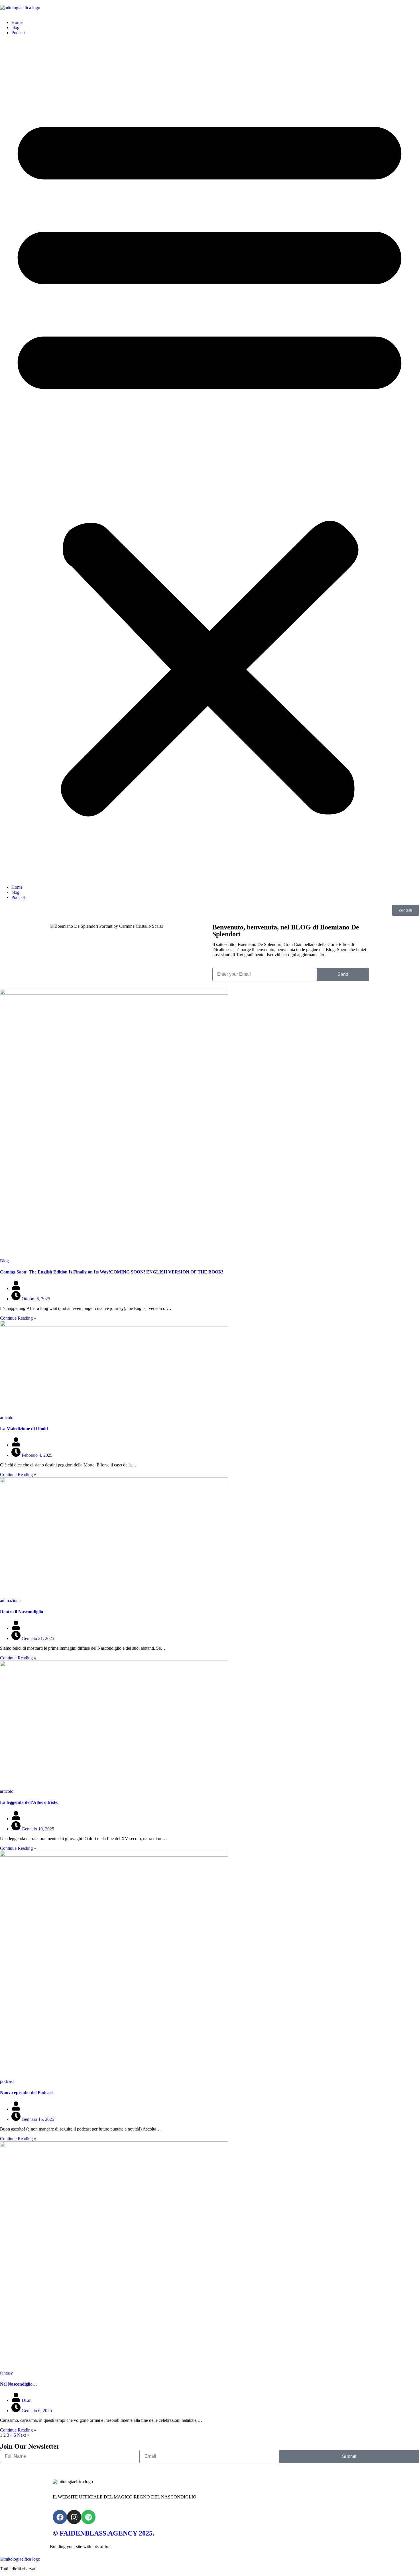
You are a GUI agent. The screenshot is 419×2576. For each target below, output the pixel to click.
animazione (10, 1601)
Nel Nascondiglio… (19, 2384)
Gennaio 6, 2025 (36, 2411)
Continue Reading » (18, 1318)
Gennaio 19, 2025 (37, 1829)
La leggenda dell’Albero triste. (29, 1802)
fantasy (6, 2373)
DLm (26, 2400)
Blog (4, 1261)
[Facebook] (60, 2517)
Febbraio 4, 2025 (36, 1455)
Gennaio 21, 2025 (37, 1638)
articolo (7, 1418)
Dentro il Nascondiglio (22, 1612)
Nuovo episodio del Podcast (26, 2092)
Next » (23, 2435)
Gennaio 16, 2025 (37, 2119)
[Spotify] (88, 2517)
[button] (209, 460)
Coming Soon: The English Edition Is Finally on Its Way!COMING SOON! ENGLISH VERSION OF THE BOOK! (112, 1272)
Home (17, 22)
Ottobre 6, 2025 (35, 1299)
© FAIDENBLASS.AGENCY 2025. (103, 2533)
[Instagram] (74, 2517)
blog (15, 28)
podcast (7, 2081)
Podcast (18, 33)
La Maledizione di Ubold (24, 1429)
